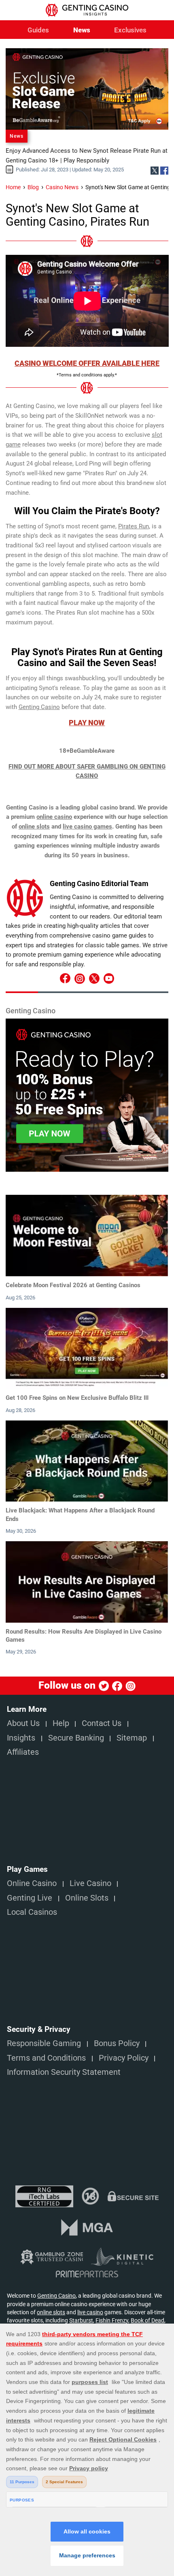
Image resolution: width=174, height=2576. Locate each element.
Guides (38, 30)
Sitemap (132, 1738)
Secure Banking (76, 1738)
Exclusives (130, 30)
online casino (54, 817)
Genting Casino (56, 2296)
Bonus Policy (117, 2043)
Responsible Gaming (44, 2043)
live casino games (87, 827)
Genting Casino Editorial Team (99, 883)
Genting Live (30, 1898)
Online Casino (32, 1883)
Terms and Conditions (46, 2058)
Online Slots (87, 1898)
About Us (23, 1723)
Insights (21, 1738)
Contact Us (102, 1723)
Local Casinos (32, 1912)
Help (61, 1723)
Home (13, 187)
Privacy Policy (124, 2058)
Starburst (81, 2320)
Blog (33, 187)
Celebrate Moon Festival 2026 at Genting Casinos (73, 1285)
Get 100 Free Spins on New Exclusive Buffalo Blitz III (77, 1398)
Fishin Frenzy (112, 2320)
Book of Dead (147, 2320)
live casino (90, 2312)
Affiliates (23, 1752)
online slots (34, 827)
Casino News (62, 187)
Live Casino (90, 1883)
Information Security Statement (64, 2072)
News (82, 30)
